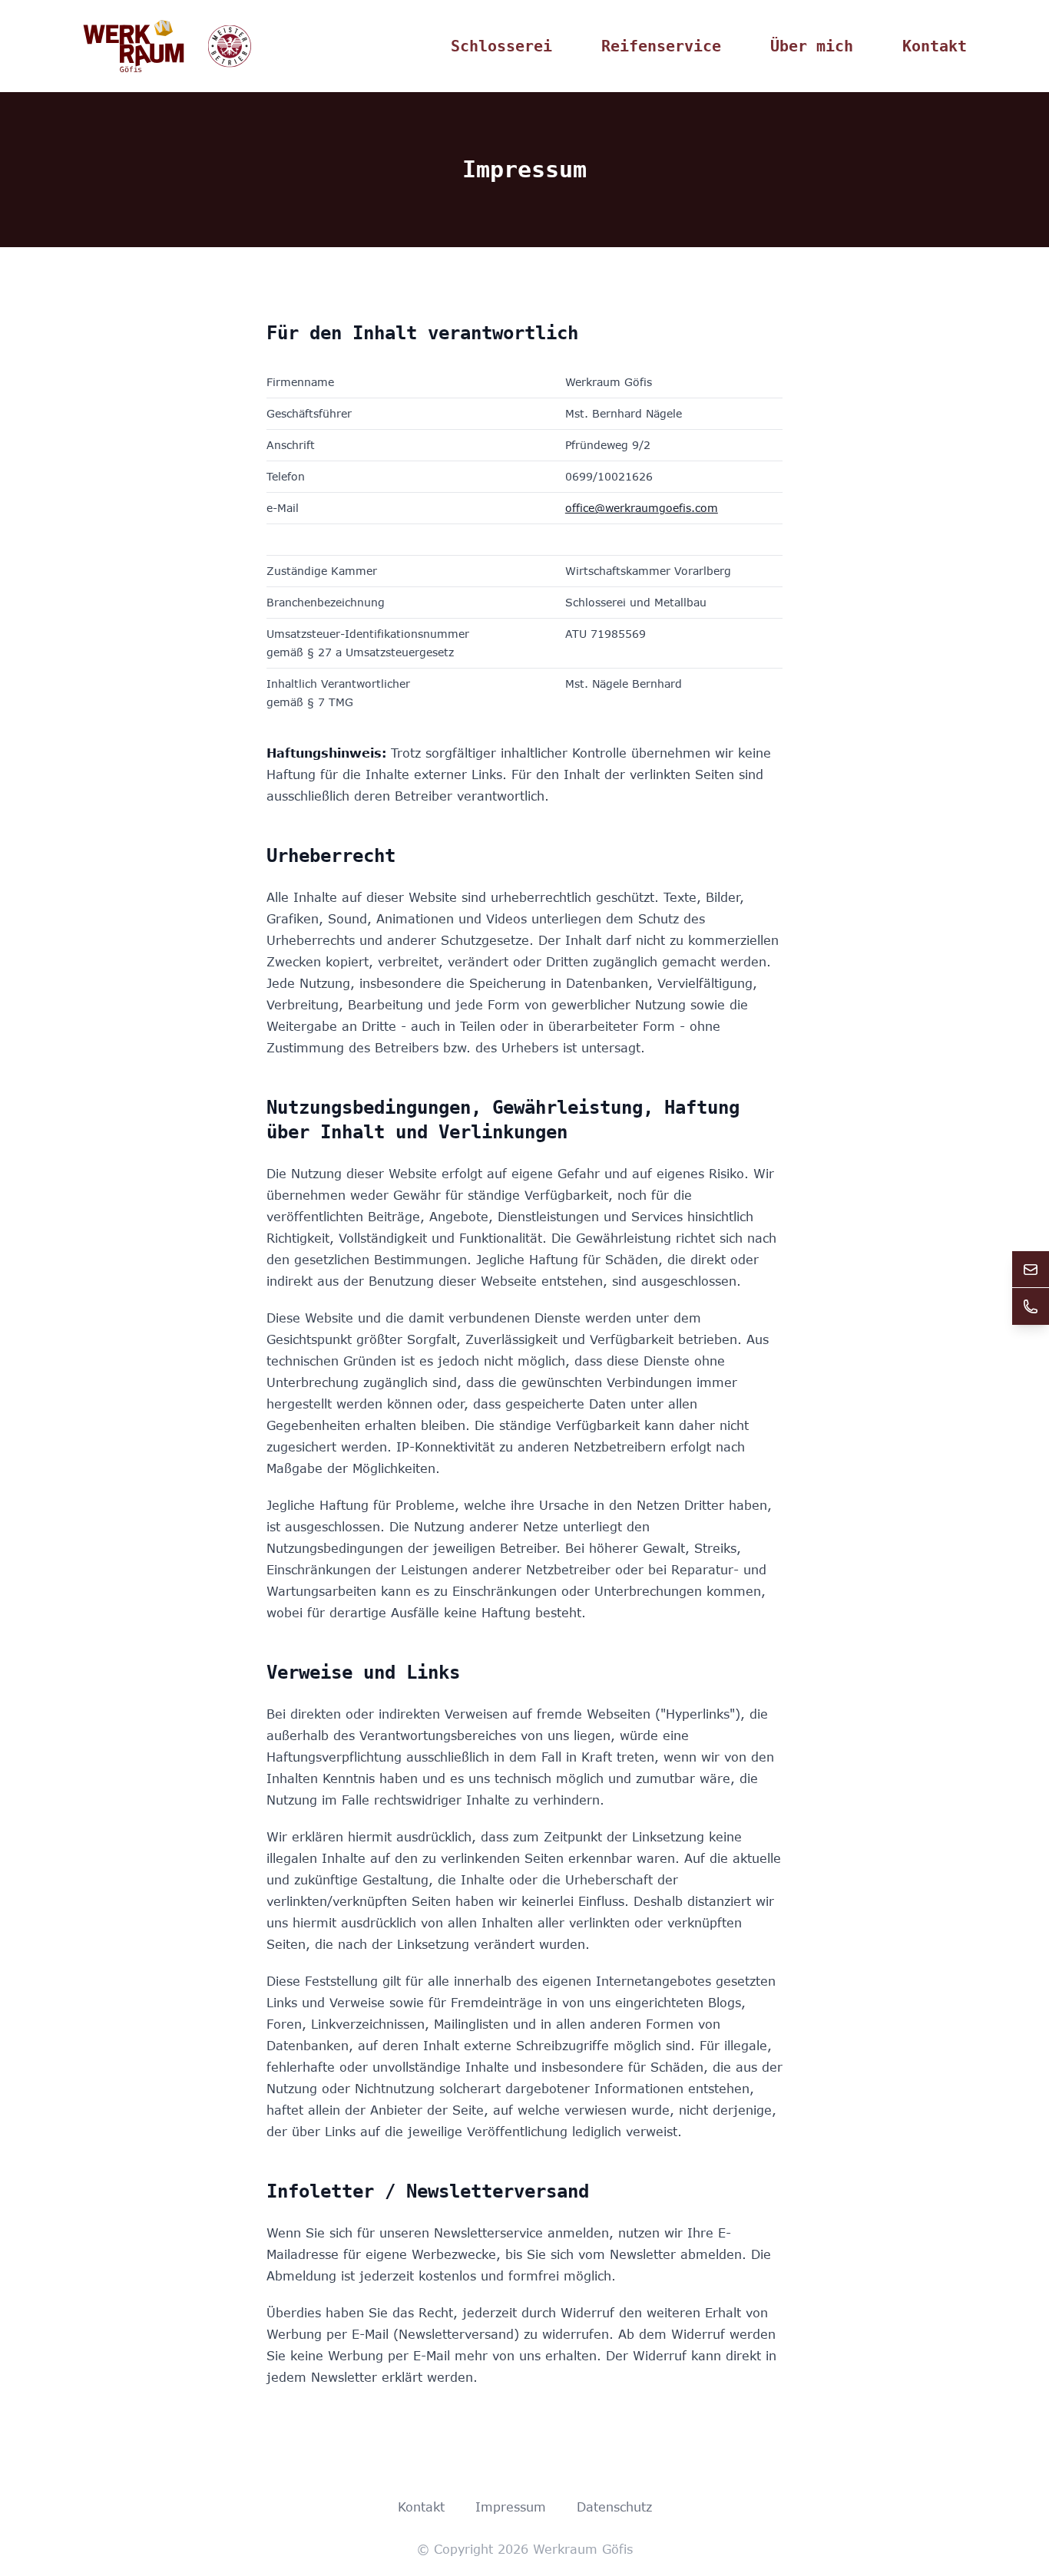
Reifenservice (661, 46)
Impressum (511, 2507)
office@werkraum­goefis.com (642, 508)
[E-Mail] (1031, 1270)
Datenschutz (614, 2507)
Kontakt (935, 46)
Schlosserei (501, 46)
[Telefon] (1031, 1306)
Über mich (812, 46)
